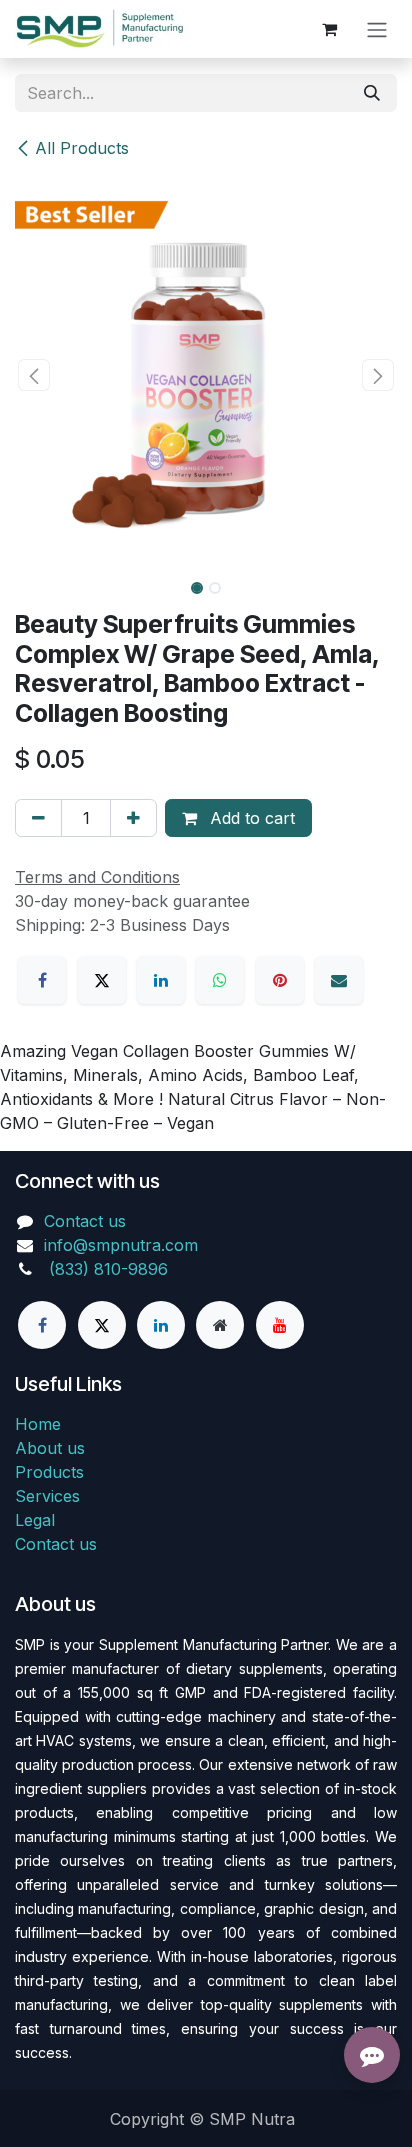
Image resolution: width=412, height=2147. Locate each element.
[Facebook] (42, 980)
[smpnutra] (220, 1325)
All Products (82, 148)
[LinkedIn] (161, 980)
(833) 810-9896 (108, 1269)
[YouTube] (280, 1325)
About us (50, 1448)
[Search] (372, 93)
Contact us (85, 1221)
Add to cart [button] (250, 818)
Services (47, 1496)
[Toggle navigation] (377, 29)
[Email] (339, 980)
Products (49, 1472)
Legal (35, 1520)
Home (38, 1424)
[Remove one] (38, 818)
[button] (34, 375)
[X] (102, 980)
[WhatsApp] (220, 980)
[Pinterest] (280, 980)
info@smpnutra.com (121, 1245)
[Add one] (133, 818)
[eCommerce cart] (329, 29)
